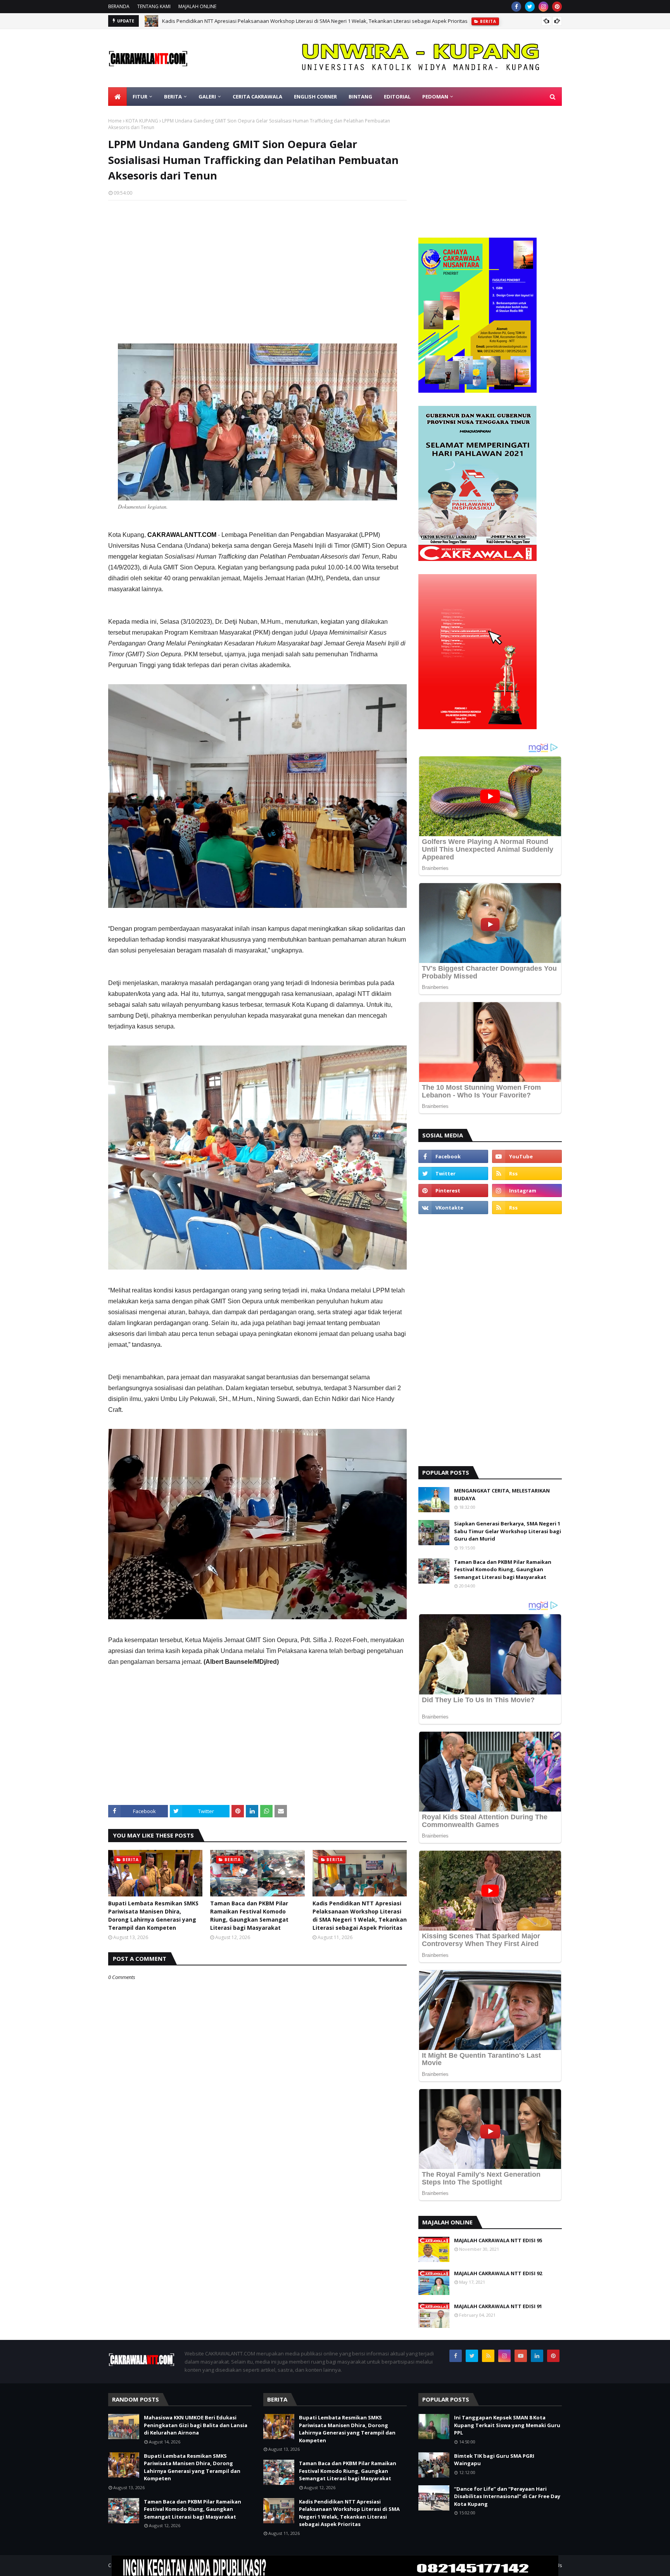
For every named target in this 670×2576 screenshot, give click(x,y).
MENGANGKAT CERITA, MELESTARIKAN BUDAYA (502, 1494)
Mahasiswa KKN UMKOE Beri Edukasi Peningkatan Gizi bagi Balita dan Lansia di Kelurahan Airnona (196, 2425)
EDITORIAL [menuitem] (397, 97)
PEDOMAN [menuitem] (435, 97)
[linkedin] (537, 2356)
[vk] (453, 1208)
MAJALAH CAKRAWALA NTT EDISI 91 (498, 2306)
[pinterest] (557, 7)
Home (115, 121)
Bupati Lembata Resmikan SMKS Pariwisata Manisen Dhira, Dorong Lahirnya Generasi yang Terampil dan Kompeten (153, 1915)
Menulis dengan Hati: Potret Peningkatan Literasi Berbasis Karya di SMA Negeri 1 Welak (265, 21)
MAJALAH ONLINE (197, 6)
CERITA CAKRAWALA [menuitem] (257, 97)
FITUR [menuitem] (140, 97)
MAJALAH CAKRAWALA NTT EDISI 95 (498, 2240)
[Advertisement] (257, 262)
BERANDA (119, 6)
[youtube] (527, 1156)
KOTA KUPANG (142, 121)
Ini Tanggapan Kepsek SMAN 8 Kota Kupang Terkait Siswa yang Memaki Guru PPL (507, 2425)
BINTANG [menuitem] (360, 97)
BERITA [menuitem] (173, 97)
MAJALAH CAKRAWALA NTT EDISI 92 (498, 2273)
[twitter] (530, 7)
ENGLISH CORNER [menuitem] (315, 97)
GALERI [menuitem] (207, 97)
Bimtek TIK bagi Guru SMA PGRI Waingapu (494, 2460)
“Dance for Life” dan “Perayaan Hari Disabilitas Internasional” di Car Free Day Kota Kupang (507, 2496)
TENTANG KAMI (154, 6)
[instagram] (543, 7)
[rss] (527, 1173)
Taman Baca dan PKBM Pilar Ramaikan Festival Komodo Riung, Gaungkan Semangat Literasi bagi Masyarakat (249, 1915)
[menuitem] (117, 97)
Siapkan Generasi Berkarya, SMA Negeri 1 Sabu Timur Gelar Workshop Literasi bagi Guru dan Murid (508, 1531)
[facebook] (516, 7)
